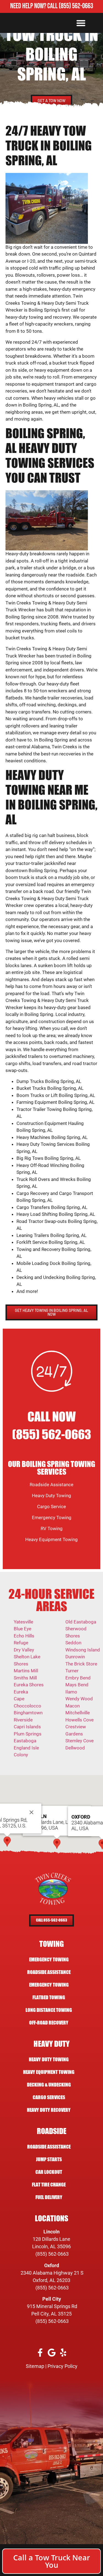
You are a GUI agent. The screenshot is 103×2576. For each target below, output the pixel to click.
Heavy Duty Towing (51, 1496)
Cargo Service (51, 1507)
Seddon (73, 1643)
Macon (73, 1706)
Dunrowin (75, 1657)
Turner (72, 1671)
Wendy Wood (79, 1699)
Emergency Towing (52, 1517)
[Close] (31, 1812)
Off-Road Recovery (49, 2023)
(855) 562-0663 (76, 6)
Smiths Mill (25, 1678)
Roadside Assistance (51, 1485)
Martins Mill (26, 1671)
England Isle (26, 1748)
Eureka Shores (29, 1685)
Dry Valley (24, 1650)
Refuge (21, 1643)
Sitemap (35, 2366)
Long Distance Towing (49, 2010)
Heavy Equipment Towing (51, 1539)
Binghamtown (28, 1713)
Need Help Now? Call (34, 6)
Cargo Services (49, 2097)
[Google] (51, 2352)
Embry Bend (78, 1678)
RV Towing (52, 1528)
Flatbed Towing (49, 1997)
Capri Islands (27, 1727)
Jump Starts (49, 2159)
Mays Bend (77, 1685)
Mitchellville (78, 1713)
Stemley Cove (80, 1741)
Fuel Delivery (49, 2197)
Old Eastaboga (81, 1622)
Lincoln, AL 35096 (51, 2246)
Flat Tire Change (49, 2185)
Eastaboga (25, 1741)
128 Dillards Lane (51, 2239)
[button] (81, 23)
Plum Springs (28, 1734)
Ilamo (71, 1692)
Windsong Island (83, 1650)
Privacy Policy (62, 2366)
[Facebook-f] (40, 2352)
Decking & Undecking (49, 2085)
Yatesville (23, 1622)
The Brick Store (81, 1664)
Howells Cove (80, 1720)
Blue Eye (23, 1629)
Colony (21, 1755)
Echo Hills (24, 1636)
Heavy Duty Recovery (49, 2110)
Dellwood (75, 1748)
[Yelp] (63, 2352)
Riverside (23, 1720)
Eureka (21, 1692)
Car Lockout (49, 2172)
